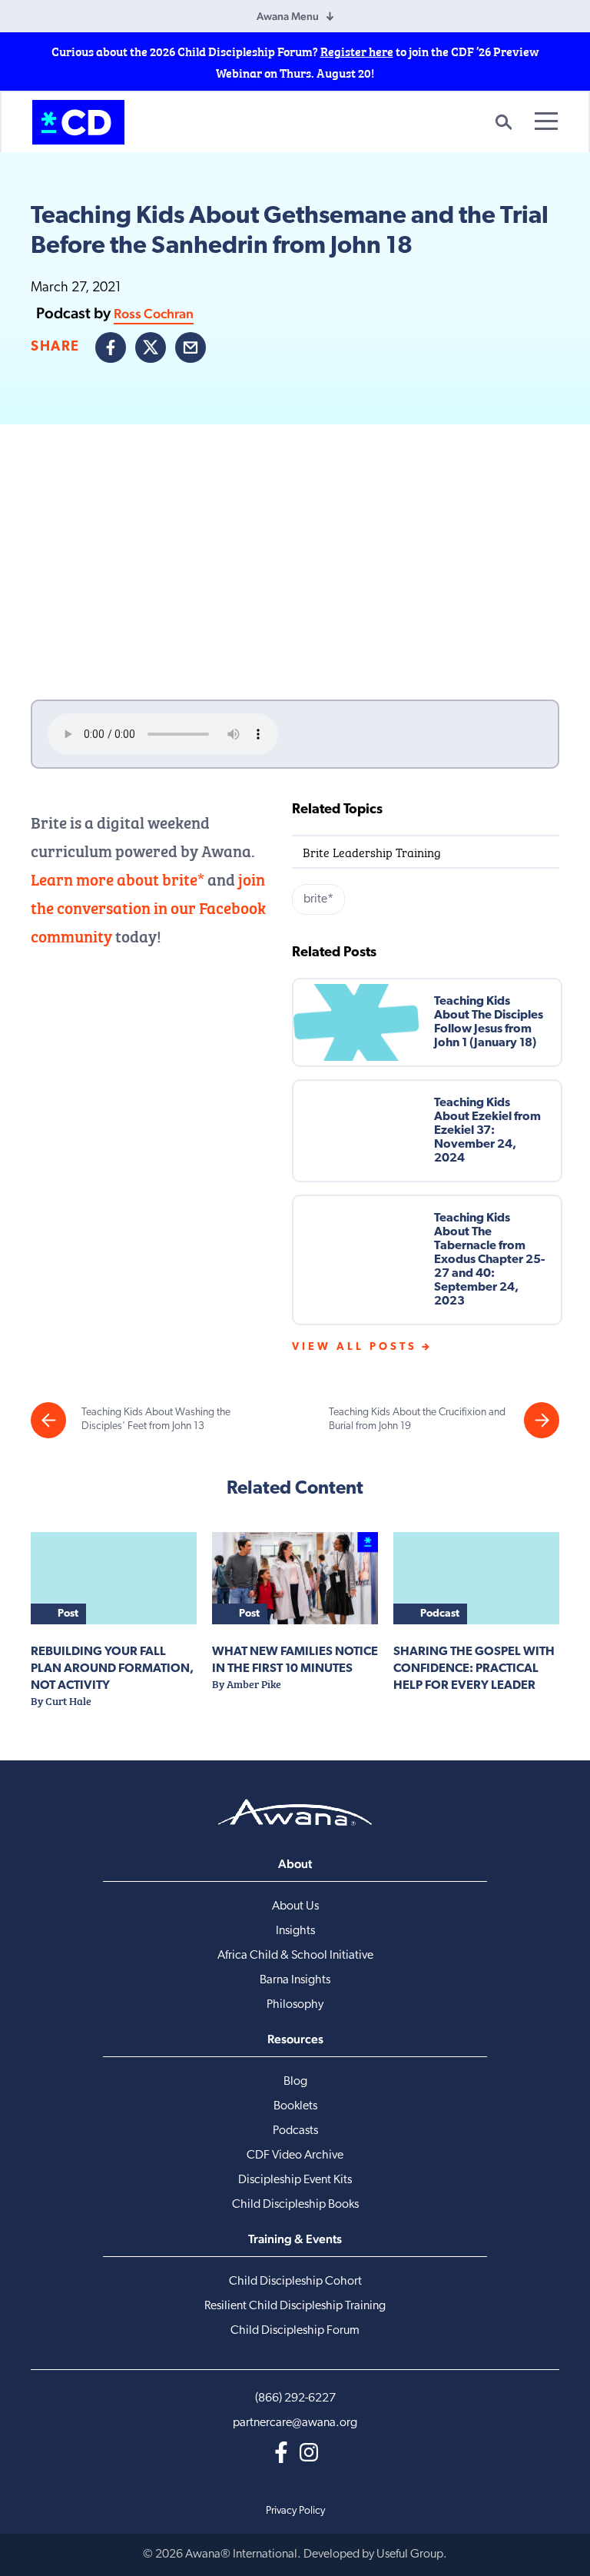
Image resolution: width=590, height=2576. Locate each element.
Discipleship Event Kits (295, 2180)
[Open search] (503, 122)
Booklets (295, 2106)
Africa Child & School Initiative (295, 1956)
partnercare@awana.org (295, 2423)
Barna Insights (295, 1980)
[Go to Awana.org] (295, 1812)
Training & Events (295, 2239)
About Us (295, 1906)
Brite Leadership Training (372, 851)
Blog (295, 2082)
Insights (295, 1931)
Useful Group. (412, 2554)
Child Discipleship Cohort (295, 2282)
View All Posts (355, 1347)
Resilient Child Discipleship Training (295, 2306)
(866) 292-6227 (295, 2398)
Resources (295, 2039)
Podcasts (295, 2131)
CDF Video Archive (295, 2156)
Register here (357, 51)
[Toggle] (546, 121)
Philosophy (295, 2005)
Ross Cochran (154, 313)
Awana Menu (288, 16)
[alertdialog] (295, 61)
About (295, 1864)
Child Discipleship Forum (295, 2331)
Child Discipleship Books (295, 2205)
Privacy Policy (295, 2511)
